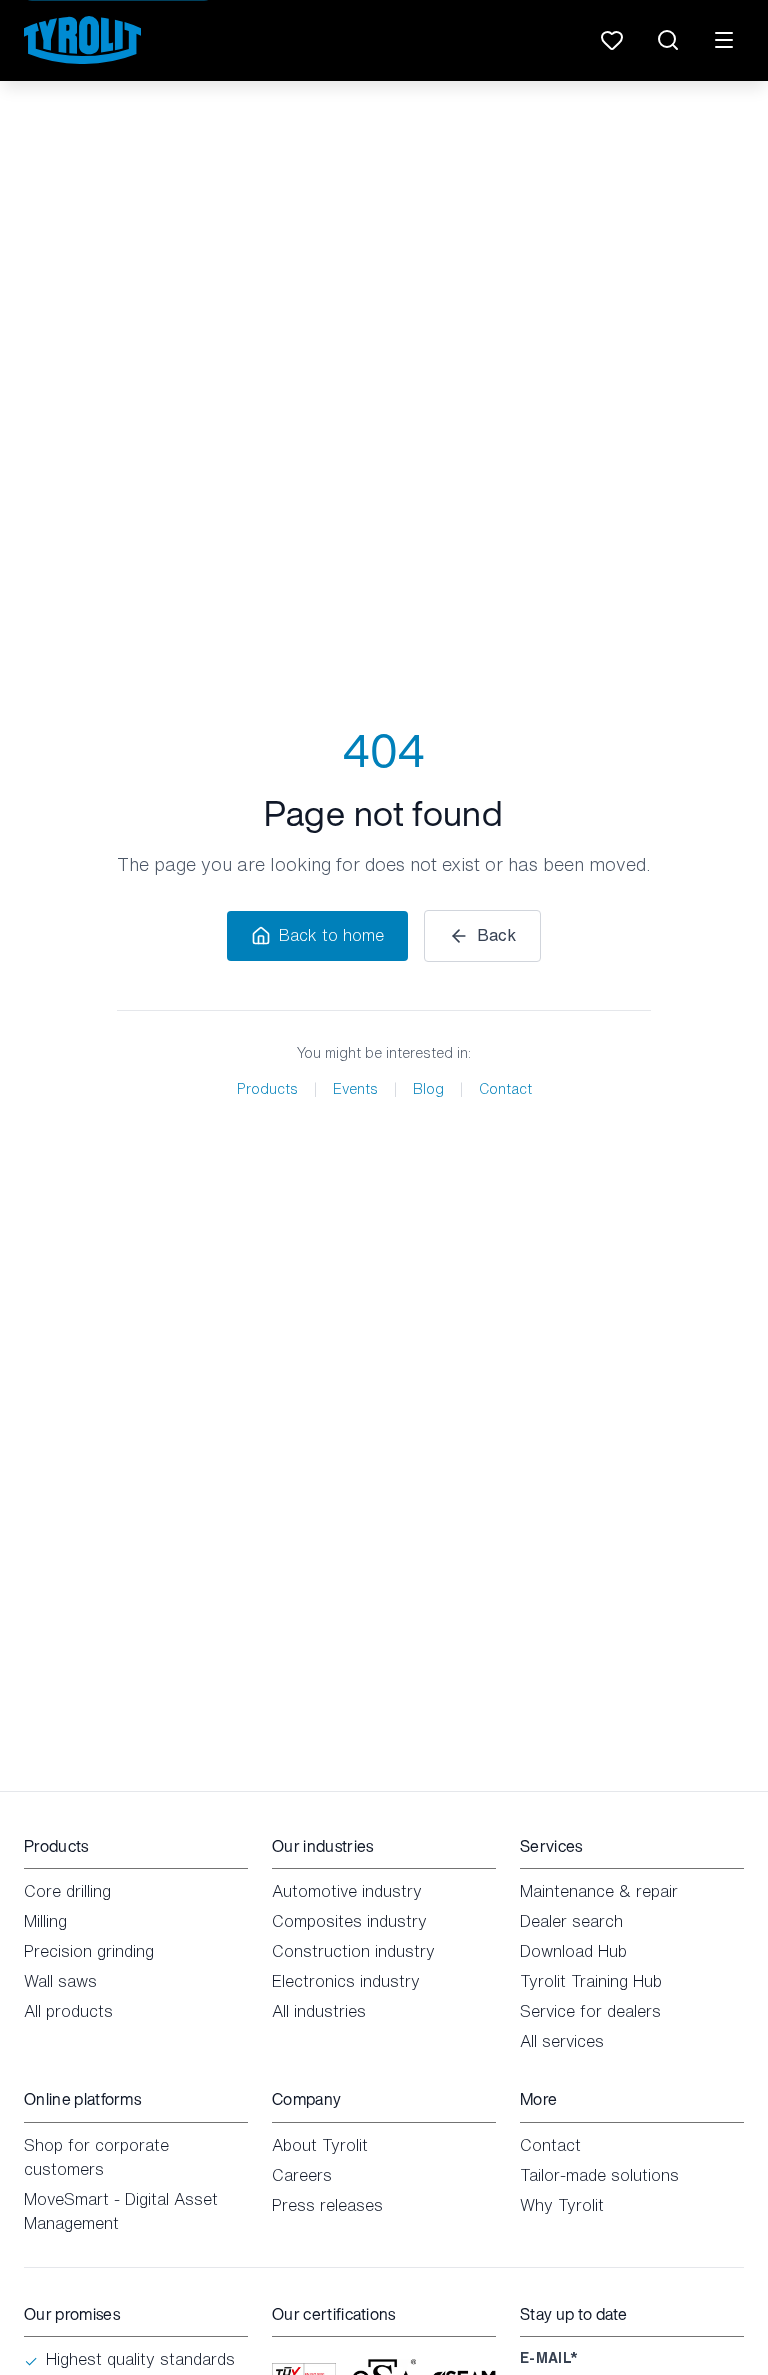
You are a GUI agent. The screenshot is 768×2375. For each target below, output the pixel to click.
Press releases (327, 2205)
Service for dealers (590, 2011)
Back (496, 935)
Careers (302, 2175)
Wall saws (60, 1981)
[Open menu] (724, 40)
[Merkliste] (612, 40)
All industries (319, 2011)
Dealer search (571, 1921)
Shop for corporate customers (96, 2157)
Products (267, 1089)
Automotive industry (347, 1891)
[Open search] (668, 40)
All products (68, 2011)
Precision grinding (89, 1951)
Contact (505, 1089)
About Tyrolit (320, 2145)
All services (562, 2041)
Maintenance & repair (599, 1891)
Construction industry (353, 1951)
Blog (428, 1089)
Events (355, 1089)
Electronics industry (346, 1981)
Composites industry (349, 1921)
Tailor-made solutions (599, 2175)
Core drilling (67, 1891)
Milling (45, 1921)
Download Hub (573, 1951)
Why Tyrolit (562, 2205)
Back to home (331, 935)
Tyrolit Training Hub (591, 1981)
